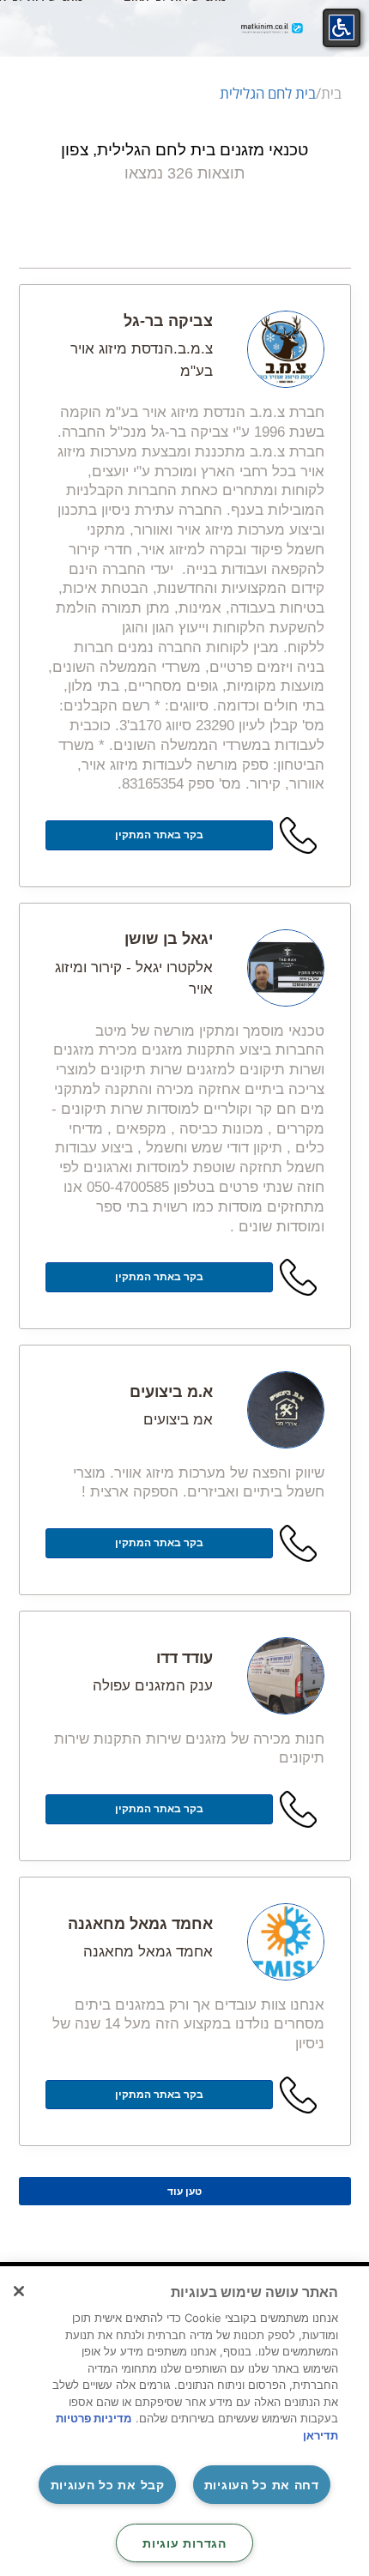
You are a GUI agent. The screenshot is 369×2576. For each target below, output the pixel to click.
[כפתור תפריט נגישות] (342, 27)
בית (331, 93)
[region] (184, 2421)
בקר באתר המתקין (159, 835)
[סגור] (19, 2291)
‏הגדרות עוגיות (184, 2543)
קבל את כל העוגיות (108, 2485)
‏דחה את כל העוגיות (262, 2485)
